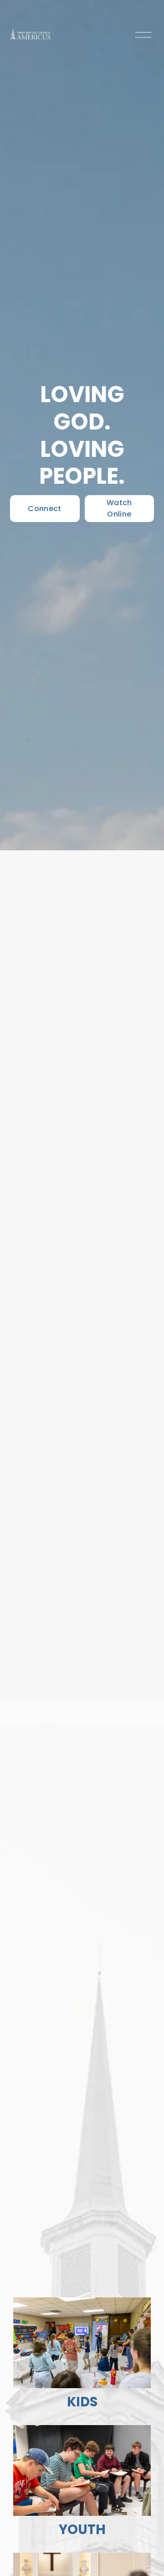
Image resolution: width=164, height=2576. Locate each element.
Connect (44, 509)
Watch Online (119, 508)
